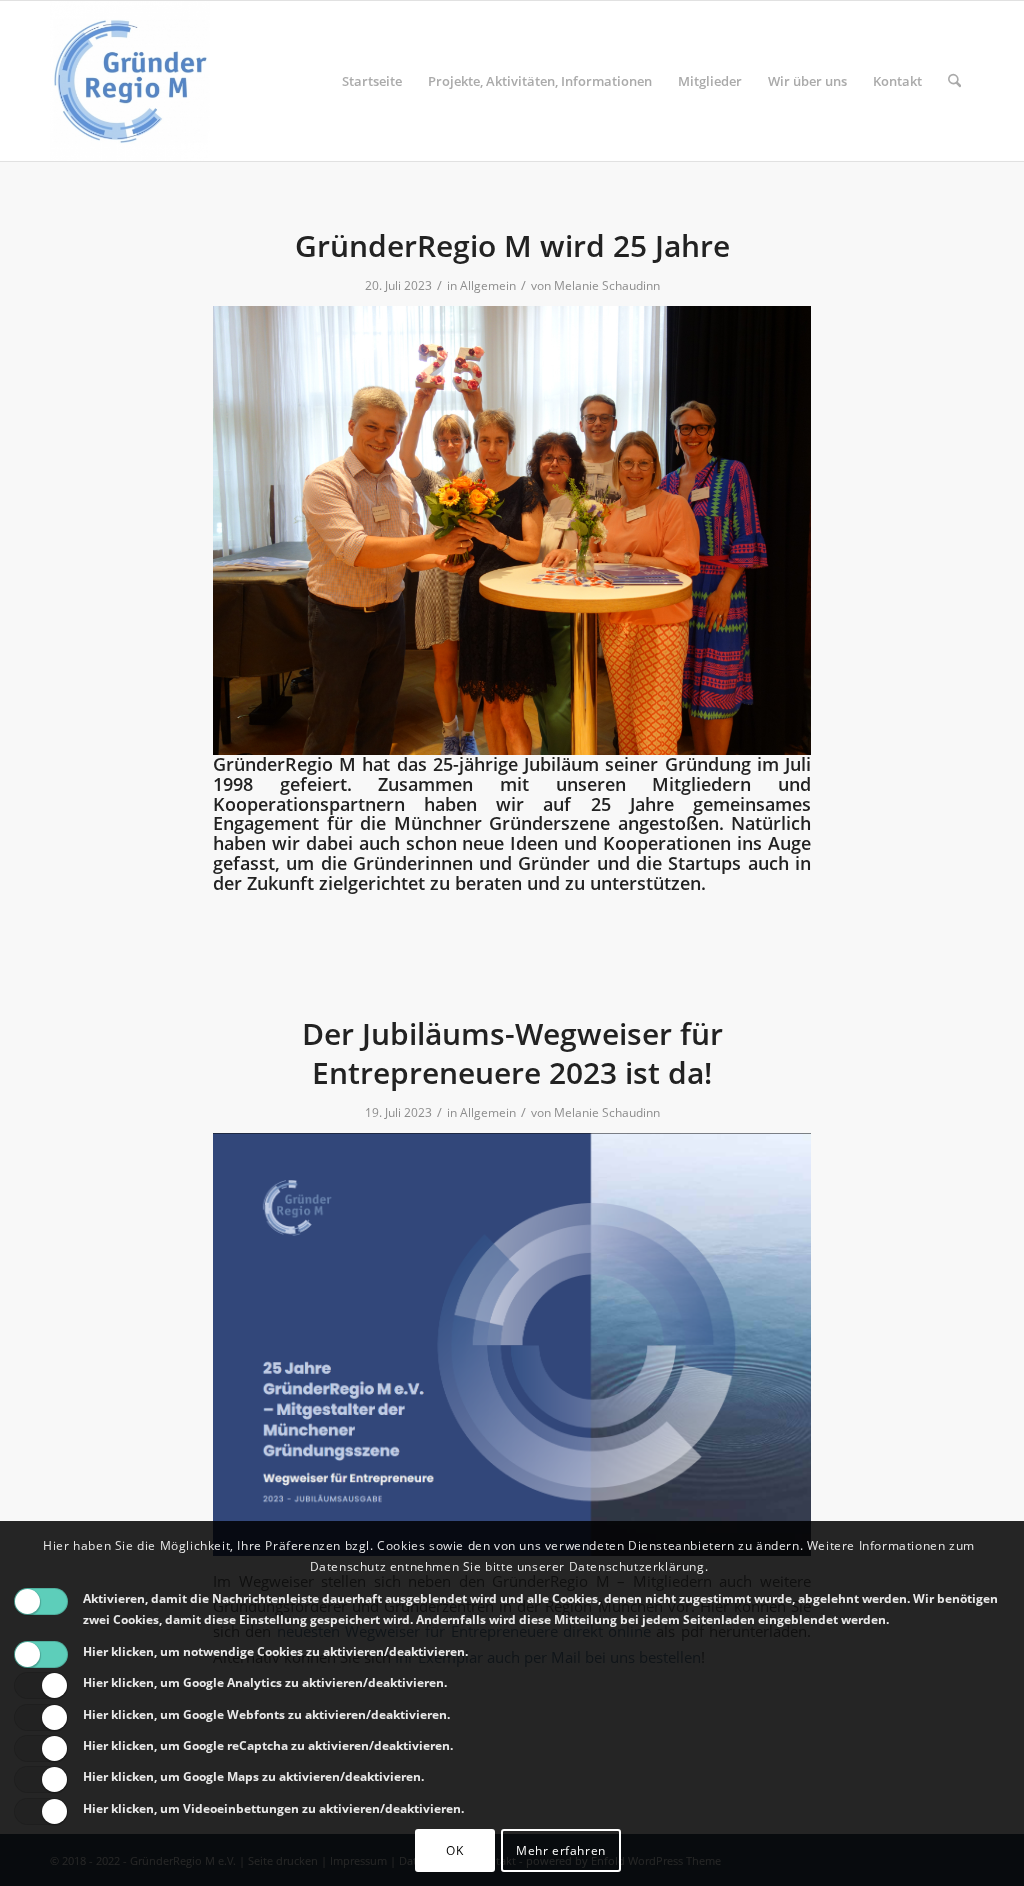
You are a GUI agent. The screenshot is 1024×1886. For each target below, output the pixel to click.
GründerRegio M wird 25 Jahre (512, 245)
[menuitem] (372, 81)
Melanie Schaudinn (607, 285)
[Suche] (954, 81)
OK (454, 1850)
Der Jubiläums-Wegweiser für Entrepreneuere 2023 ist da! (512, 1053)
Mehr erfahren (561, 1850)
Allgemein (488, 285)
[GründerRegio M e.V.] (130, 81)
